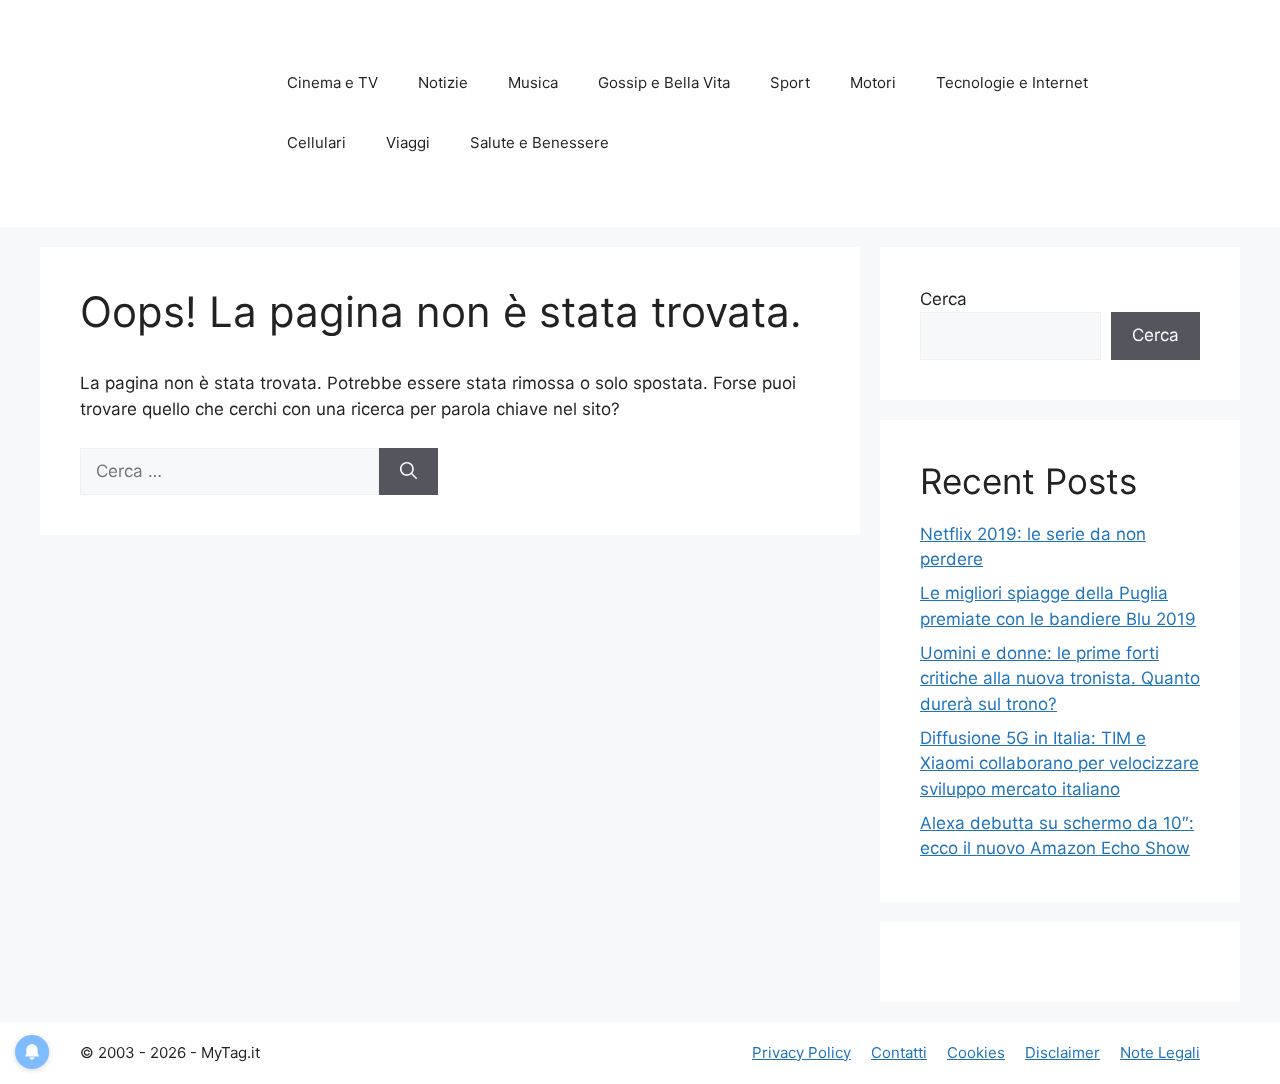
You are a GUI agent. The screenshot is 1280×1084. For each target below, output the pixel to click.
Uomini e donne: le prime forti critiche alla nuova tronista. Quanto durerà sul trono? (1060, 678)
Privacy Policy (801, 1052)
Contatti (899, 1052)
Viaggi (408, 142)
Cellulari (316, 142)
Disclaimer (1062, 1052)
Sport (790, 82)
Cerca (943, 299)
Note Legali (1160, 1052)
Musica (533, 82)
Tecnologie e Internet (1012, 82)
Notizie (443, 82)
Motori (873, 82)
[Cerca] (408, 472)
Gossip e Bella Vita (664, 82)
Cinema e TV (332, 82)
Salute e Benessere (539, 142)
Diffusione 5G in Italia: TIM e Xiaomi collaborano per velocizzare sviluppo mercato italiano (1059, 763)
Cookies (976, 1052)
